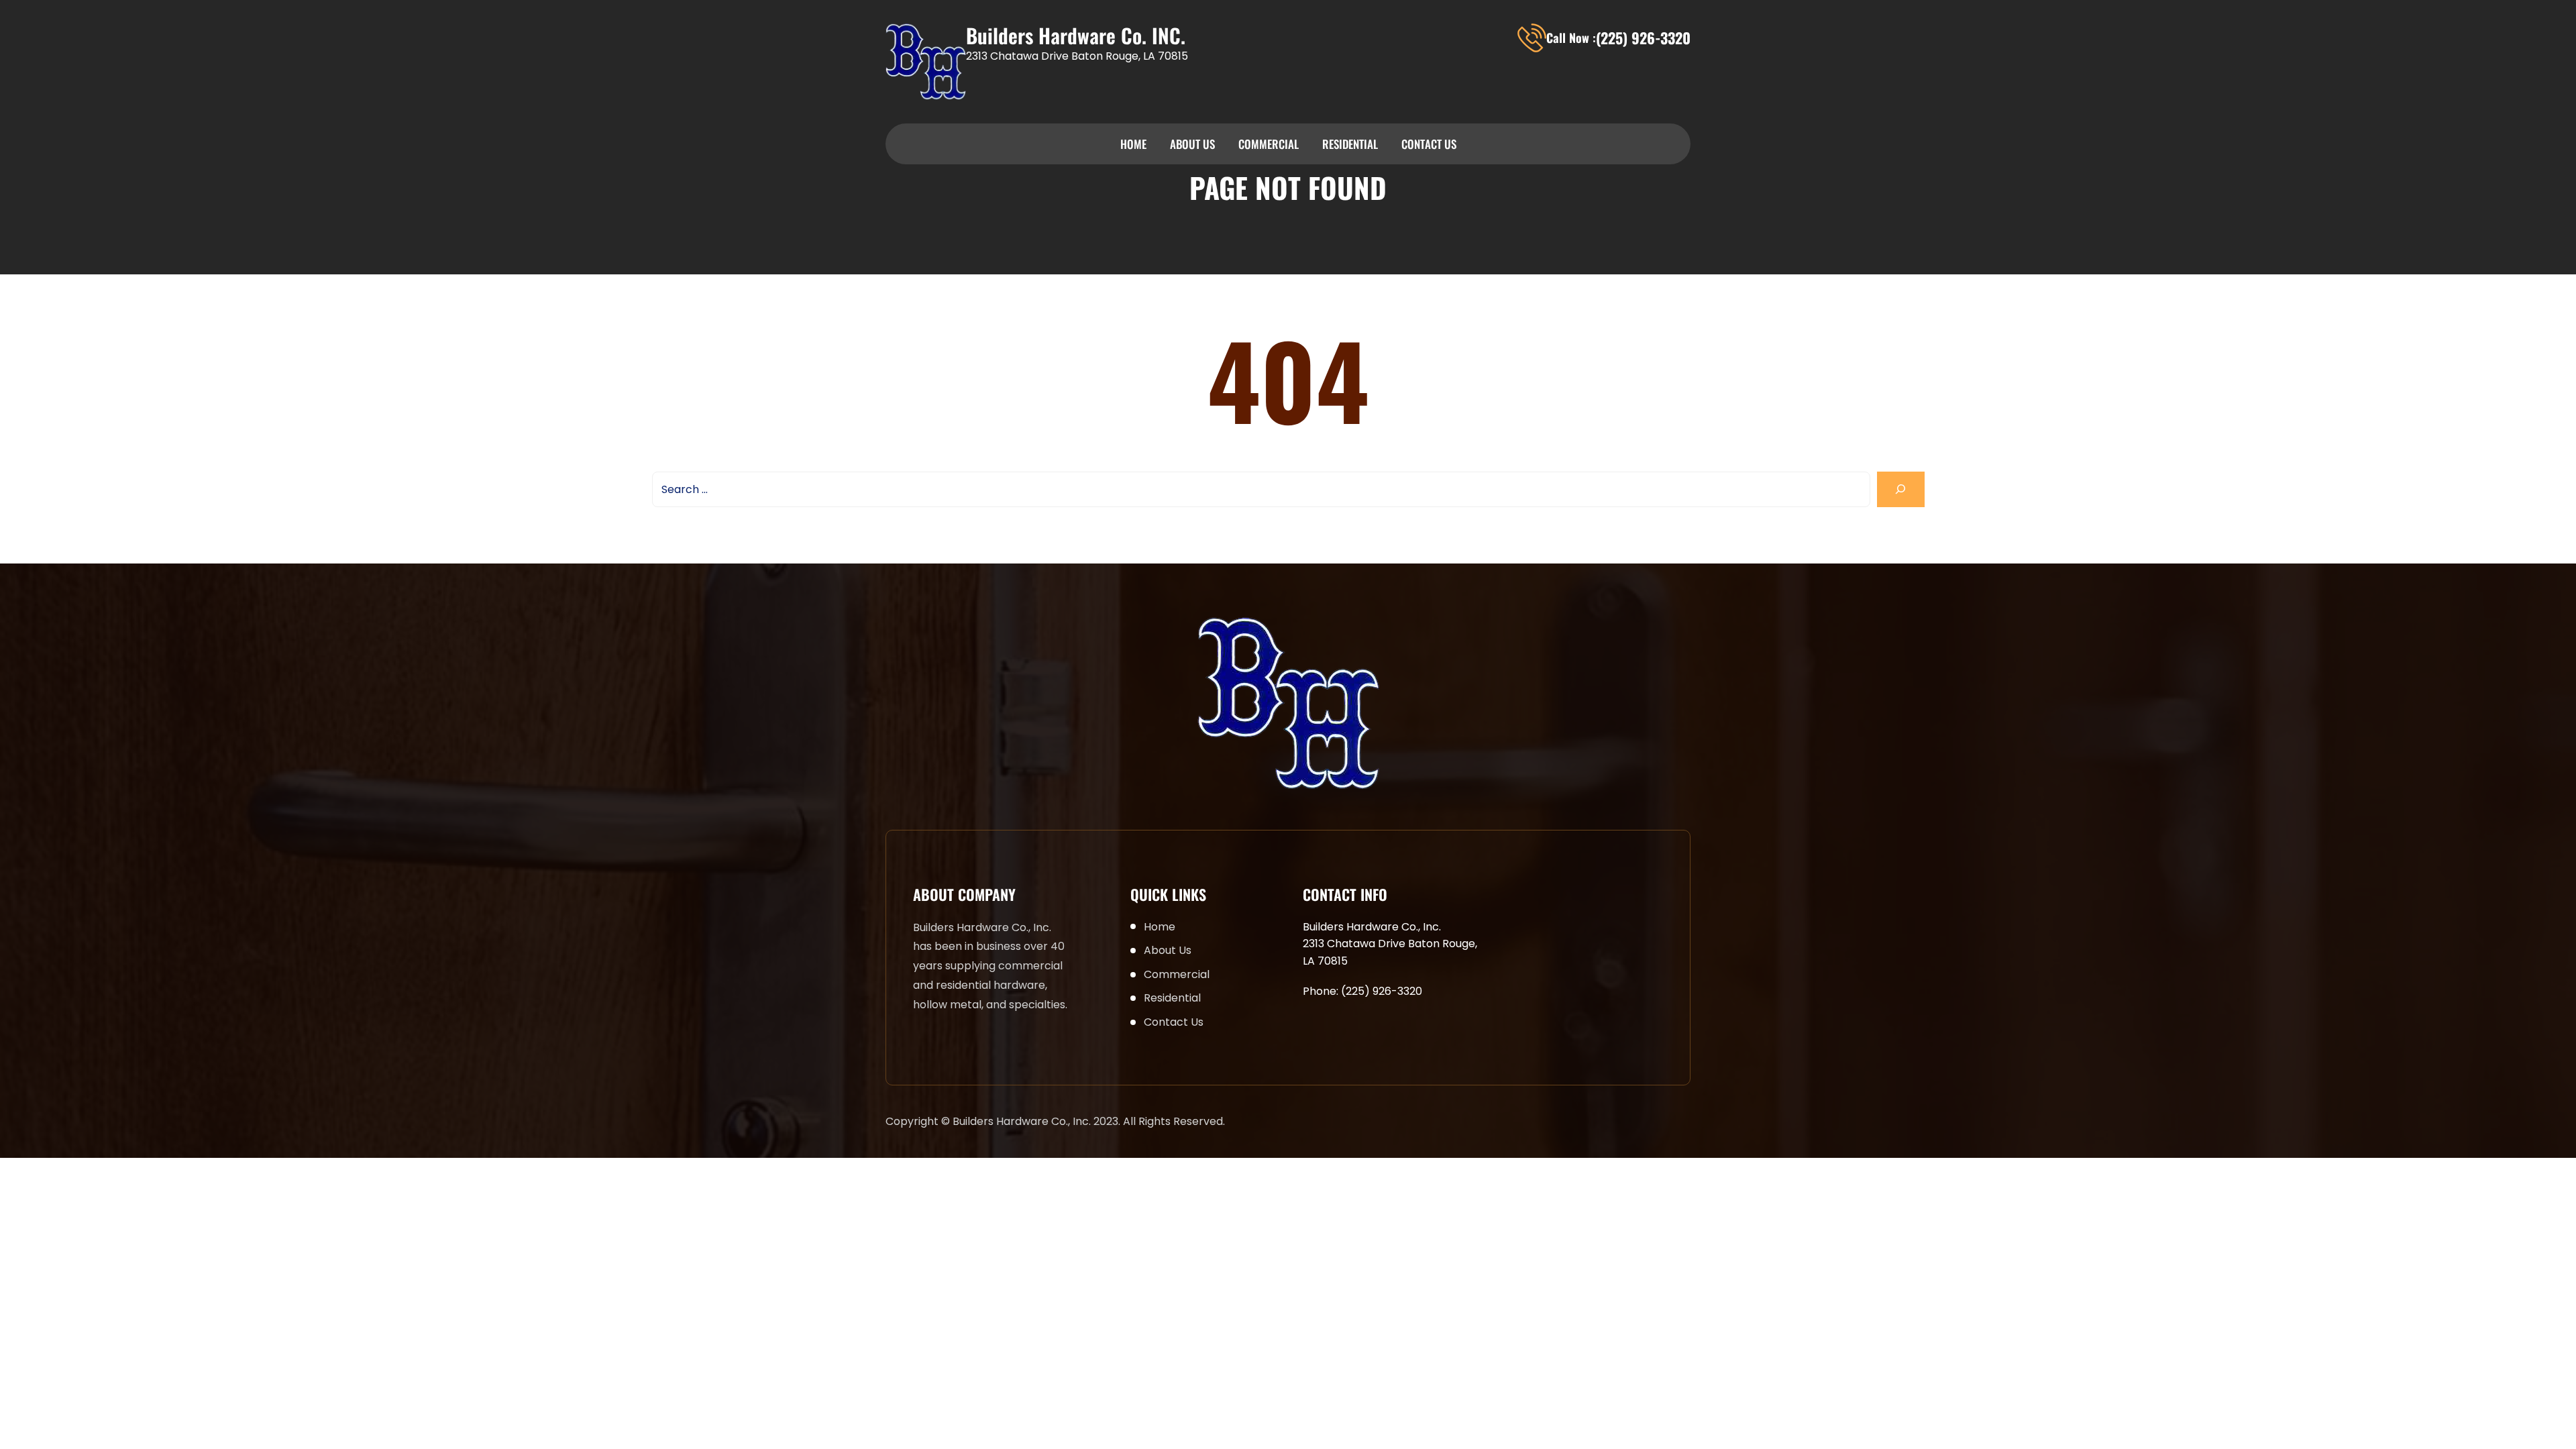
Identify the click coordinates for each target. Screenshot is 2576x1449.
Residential (1350, 144)
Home (1133, 144)
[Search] (1901, 489)
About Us (1192, 144)
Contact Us (1429, 144)
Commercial (1269, 144)
